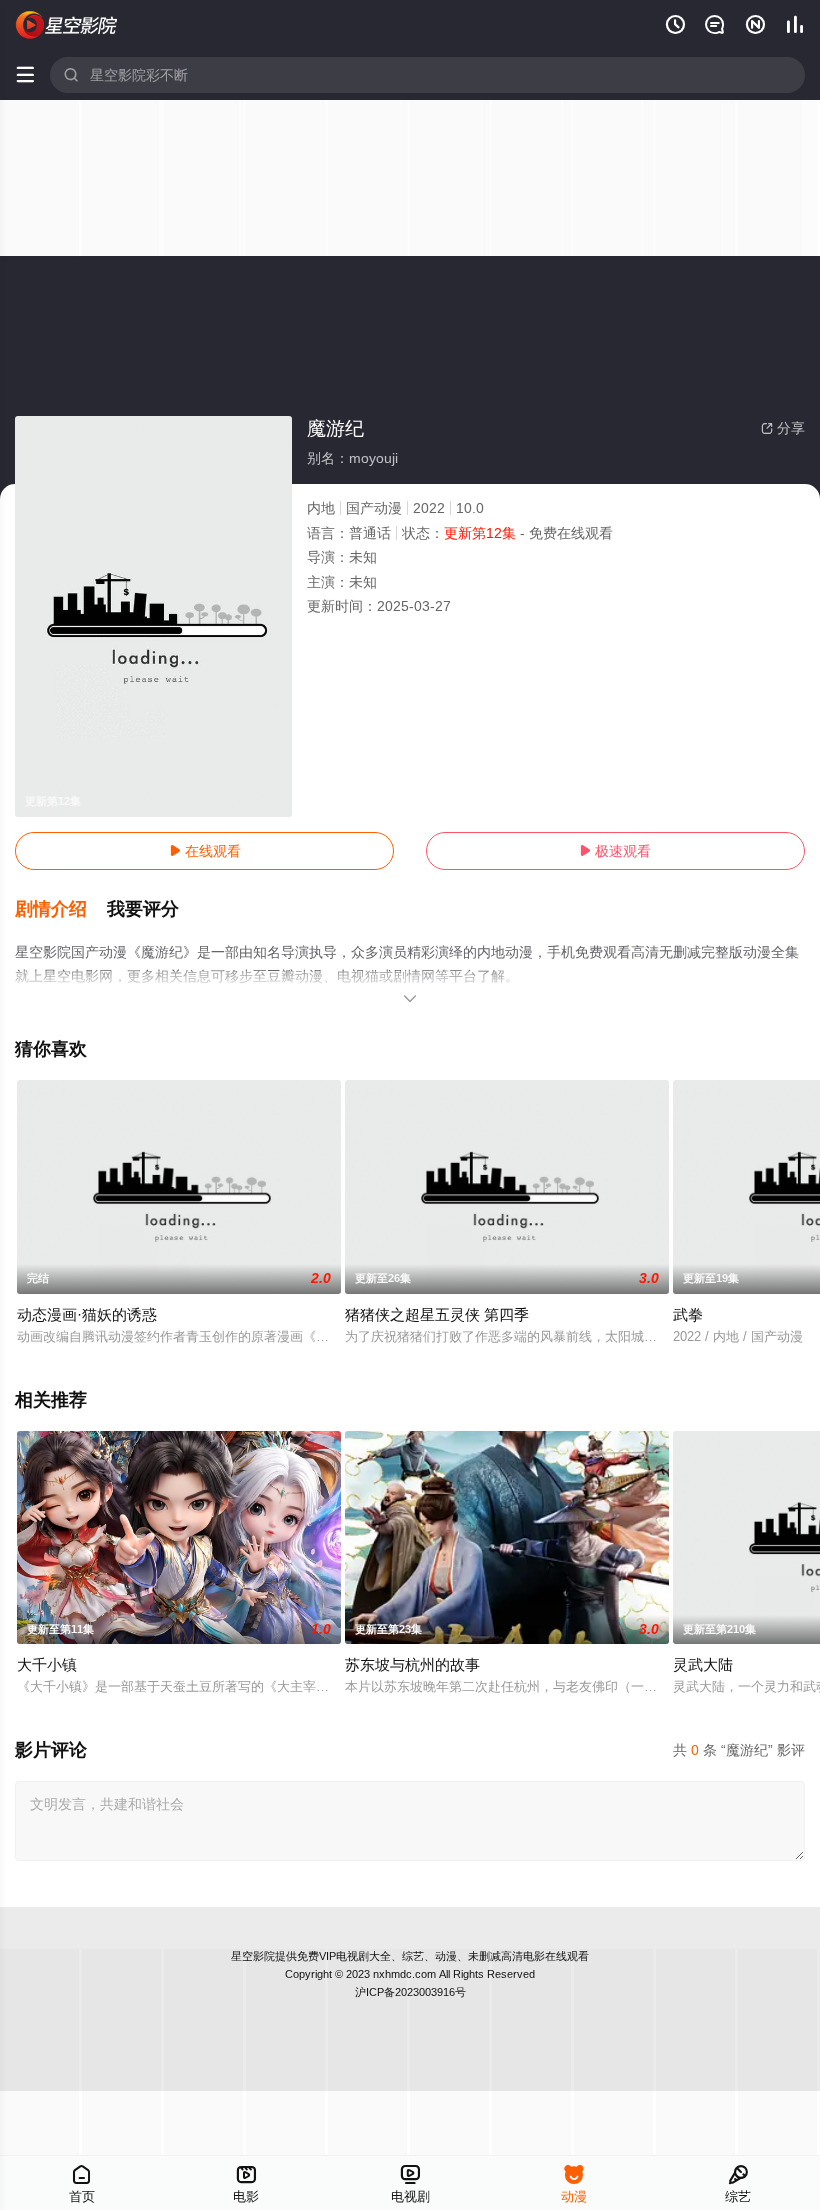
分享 (783, 428)
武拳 (688, 1314)
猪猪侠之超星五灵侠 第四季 (437, 1314)
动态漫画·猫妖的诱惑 (87, 1314)
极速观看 (615, 851)
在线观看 (205, 851)
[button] (61, 910)
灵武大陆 (703, 1664)
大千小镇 (47, 1664)
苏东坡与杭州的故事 (412, 1664)
